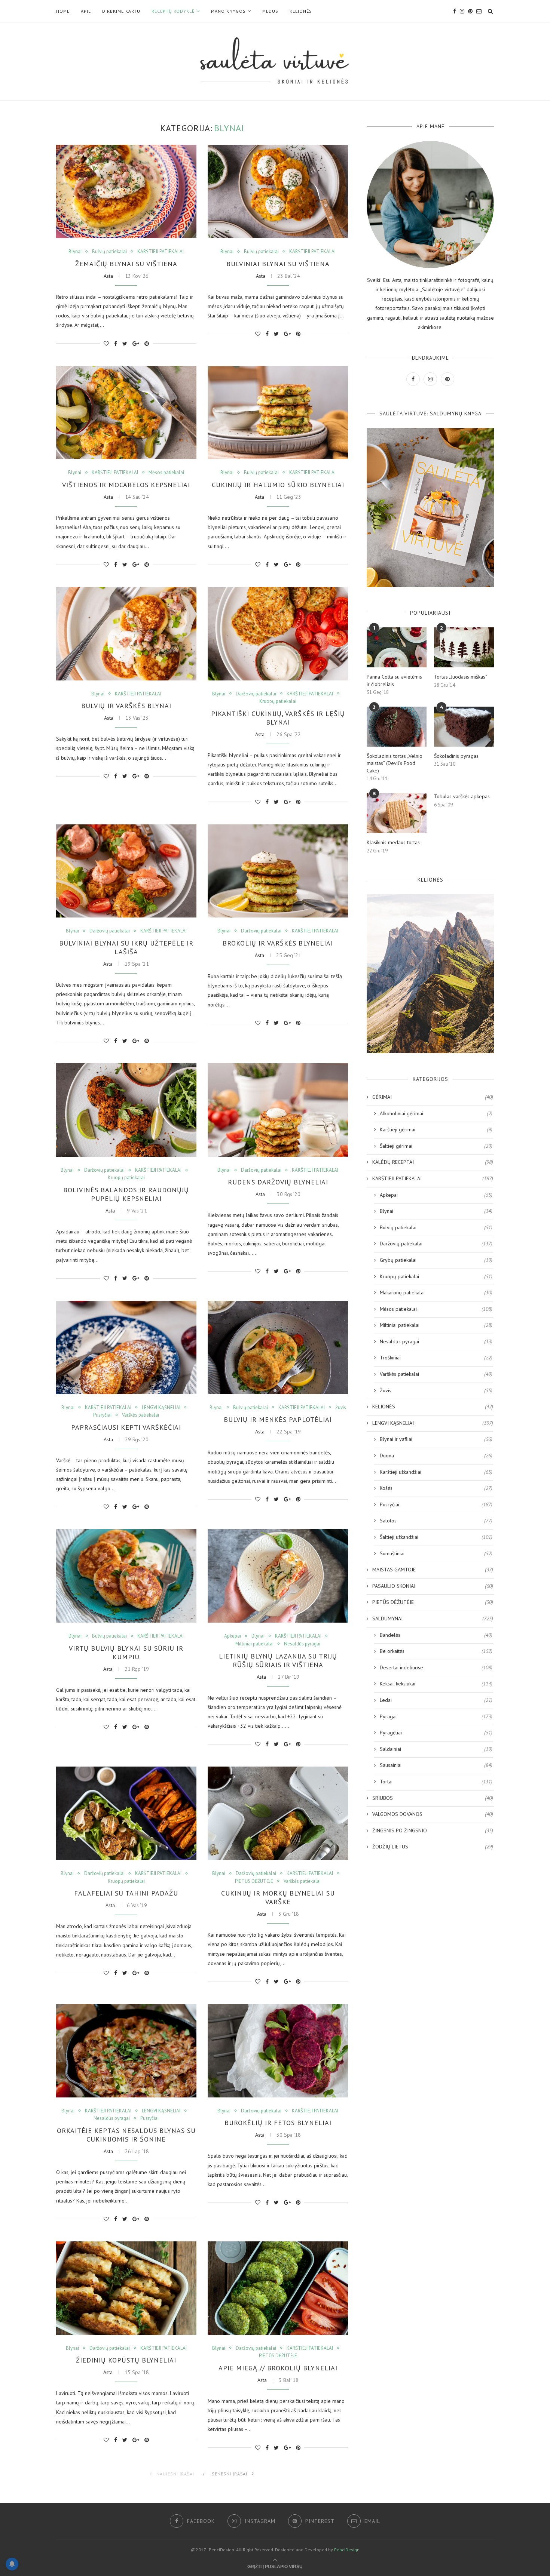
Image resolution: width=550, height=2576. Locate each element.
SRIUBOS (433, 1798)
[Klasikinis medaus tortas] (397, 813)
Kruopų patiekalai (278, 701)
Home (63, 11)
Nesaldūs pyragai (302, 1644)
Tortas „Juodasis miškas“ (461, 677)
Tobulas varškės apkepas (462, 796)
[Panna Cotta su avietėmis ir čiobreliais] (397, 647)
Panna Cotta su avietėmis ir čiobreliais (394, 680)
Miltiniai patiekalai (254, 1644)
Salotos (436, 1521)
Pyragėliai (436, 1733)
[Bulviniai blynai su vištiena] (278, 191)
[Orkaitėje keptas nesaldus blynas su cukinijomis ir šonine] (126, 2051)
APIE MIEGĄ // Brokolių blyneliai (278, 2368)
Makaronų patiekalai (436, 1292)
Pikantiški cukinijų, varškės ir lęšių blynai (278, 718)
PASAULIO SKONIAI (433, 1586)
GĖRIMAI (433, 1097)
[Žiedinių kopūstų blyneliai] (126, 2288)
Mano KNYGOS (228, 11)
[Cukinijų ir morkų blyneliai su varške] (278, 1813)
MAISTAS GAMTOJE (433, 1570)
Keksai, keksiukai (436, 1684)
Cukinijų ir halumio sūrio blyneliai (278, 485)
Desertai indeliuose (436, 1667)
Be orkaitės (436, 1651)
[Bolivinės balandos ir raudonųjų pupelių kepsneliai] (126, 1110)
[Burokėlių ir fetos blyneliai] (278, 2051)
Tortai (436, 1782)
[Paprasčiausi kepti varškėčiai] (126, 1347)
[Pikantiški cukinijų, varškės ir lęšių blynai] (278, 634)
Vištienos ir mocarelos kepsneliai (126, 485)
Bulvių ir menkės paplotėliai (278, 1419)
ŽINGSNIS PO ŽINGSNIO (433, 1830)
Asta (108, 276)
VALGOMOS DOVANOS (433, 1814)
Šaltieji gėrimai (436, 1146)
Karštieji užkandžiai (436, 1472)
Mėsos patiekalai (166, 473)
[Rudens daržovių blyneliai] (278, 1110)
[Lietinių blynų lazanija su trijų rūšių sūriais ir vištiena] (278, 1576)
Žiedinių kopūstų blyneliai (126, 2360)
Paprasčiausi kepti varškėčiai (126, 1427)
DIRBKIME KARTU (121, 11)
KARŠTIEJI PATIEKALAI (161, 252)
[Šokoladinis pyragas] (464, 727)
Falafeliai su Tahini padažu (126, 1893)
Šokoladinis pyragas (456, 756)
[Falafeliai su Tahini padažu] (126, 1813)
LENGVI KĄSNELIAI (161, 1408)
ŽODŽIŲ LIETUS (433, 1847)
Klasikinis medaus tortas (393, 842)
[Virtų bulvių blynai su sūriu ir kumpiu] (126, 1576)
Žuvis (341, 1408)
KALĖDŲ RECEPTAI (433, 1162)
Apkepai (233, 1636)
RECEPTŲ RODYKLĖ (173, 11)
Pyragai (436, 1716)
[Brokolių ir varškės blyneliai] (278, 871)
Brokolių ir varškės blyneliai (278, 943)
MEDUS (270, 11)
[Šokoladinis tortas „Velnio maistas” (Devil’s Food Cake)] (397, 727)
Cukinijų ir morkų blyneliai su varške (278, 1897)
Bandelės (436, 1635)
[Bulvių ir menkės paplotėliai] (278, 1347)
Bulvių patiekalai (109, 252)
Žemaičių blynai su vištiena (126, 264)
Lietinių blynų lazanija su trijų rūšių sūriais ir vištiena (278, 1660)
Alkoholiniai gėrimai (436, 1113)
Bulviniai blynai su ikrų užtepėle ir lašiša (126, 947)
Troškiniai (436, 1358)
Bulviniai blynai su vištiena (278, 264)
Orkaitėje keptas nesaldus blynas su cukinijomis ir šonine (126, 2135)
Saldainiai (436, 1749)
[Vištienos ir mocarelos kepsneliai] (126, 413)
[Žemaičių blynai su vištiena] (126, 191)
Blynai (75, 252)
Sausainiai (436, 1765)
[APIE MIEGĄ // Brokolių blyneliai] (278, 2288)
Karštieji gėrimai (436, 1129)
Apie (86, 11)
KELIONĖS (301, 11)
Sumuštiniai (436, 1553)
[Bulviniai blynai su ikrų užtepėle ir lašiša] (126, 871)
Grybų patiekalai (436, 1260)
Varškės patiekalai (140, 1415)
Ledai (436, 1700)
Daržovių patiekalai (256, 694)
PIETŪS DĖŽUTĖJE (254, 1881)
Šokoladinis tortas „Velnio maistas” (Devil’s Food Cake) (395, 763)
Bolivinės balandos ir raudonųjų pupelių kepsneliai (126, 1194)
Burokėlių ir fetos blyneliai (278, 2123)
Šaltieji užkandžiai (436, 1537)
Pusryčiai (102, 1415)
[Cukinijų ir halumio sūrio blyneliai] (278, 413)
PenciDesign (347, 2550)
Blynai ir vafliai (436, 1439)
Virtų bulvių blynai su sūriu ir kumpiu (126, 1653)
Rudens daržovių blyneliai (278, 1182)
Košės (436, 1488)
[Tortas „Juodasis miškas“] (464, 647)
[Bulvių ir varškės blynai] (126, 634)
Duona (436, 1455)
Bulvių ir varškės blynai (126, 706)
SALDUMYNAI (433, 1619)
